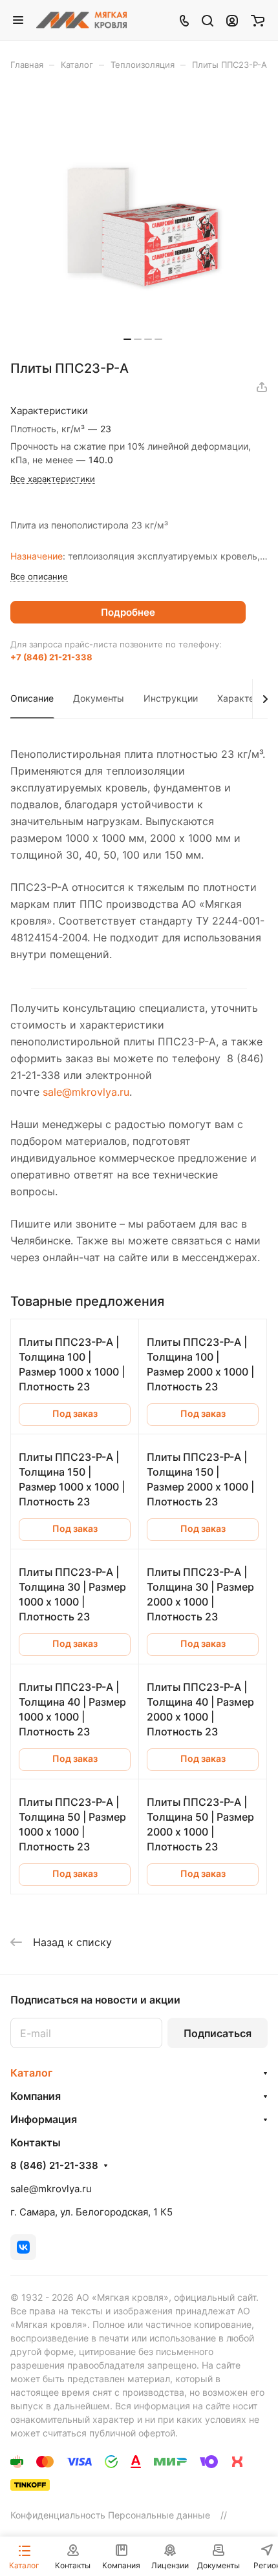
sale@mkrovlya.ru (86, 1092)
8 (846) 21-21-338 (54, 2166)
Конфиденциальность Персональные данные (110, 2515)
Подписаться (218, 2033)
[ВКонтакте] (23, 2247)
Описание (32, 698)
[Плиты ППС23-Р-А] (143, 220)
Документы (99, 698)
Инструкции (171, 698)
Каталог (31, 2073)
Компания (36, 2096)
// (224, 2515)
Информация (44, 2119)
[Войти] (232, 20)
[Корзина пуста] (258, 20)
